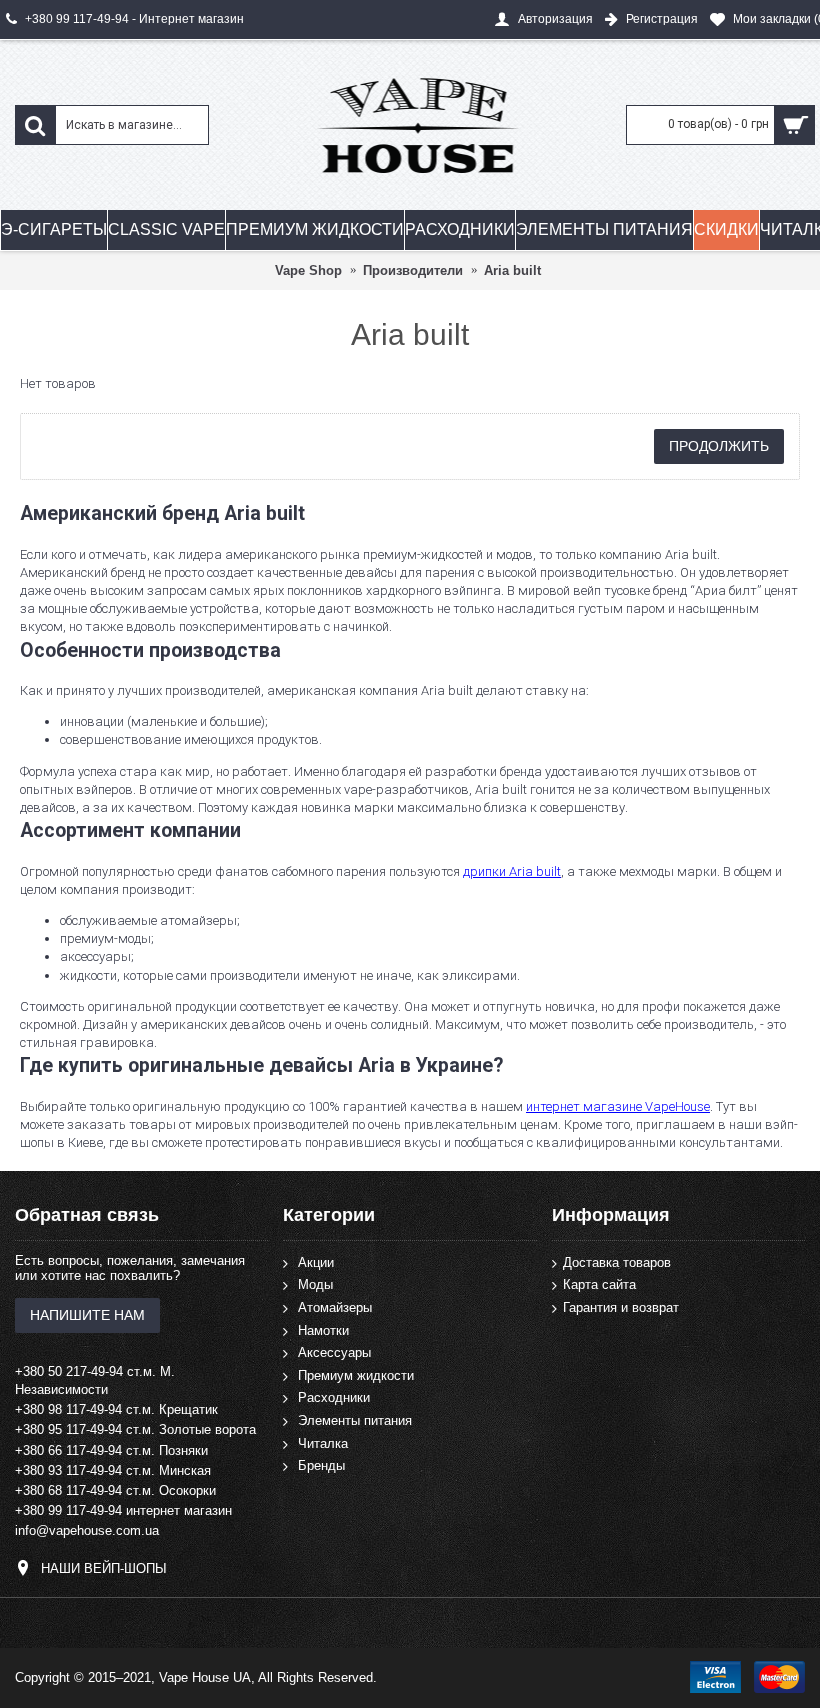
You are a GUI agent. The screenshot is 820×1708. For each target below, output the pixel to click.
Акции (316, 1262)
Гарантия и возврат (621, 1307)
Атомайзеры (335, 1307)
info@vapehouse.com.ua (87, 1530)
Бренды (321, 1465)
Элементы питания (355, 1420)
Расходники (334, 1397)
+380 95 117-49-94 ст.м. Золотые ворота (135, 1429)
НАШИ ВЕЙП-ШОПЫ (104, 1567)
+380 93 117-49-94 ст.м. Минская (113, 1470)
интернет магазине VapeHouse (618, 1106)
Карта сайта (599, 1284)
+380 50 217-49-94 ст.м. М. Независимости (95, 1380)
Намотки (323, 1329)
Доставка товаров (617, 1262)
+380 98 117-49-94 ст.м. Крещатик (116, 1409)
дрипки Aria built (512, 871)
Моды (315, 1284)
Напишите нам (87, 1315)
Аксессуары (334, 1352)
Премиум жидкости (356, 1375)
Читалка (323, 1442)
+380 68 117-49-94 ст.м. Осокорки (115, 1490)
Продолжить (719, 446)
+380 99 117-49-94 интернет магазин (123, 1510)
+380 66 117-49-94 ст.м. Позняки (111, 1450)
